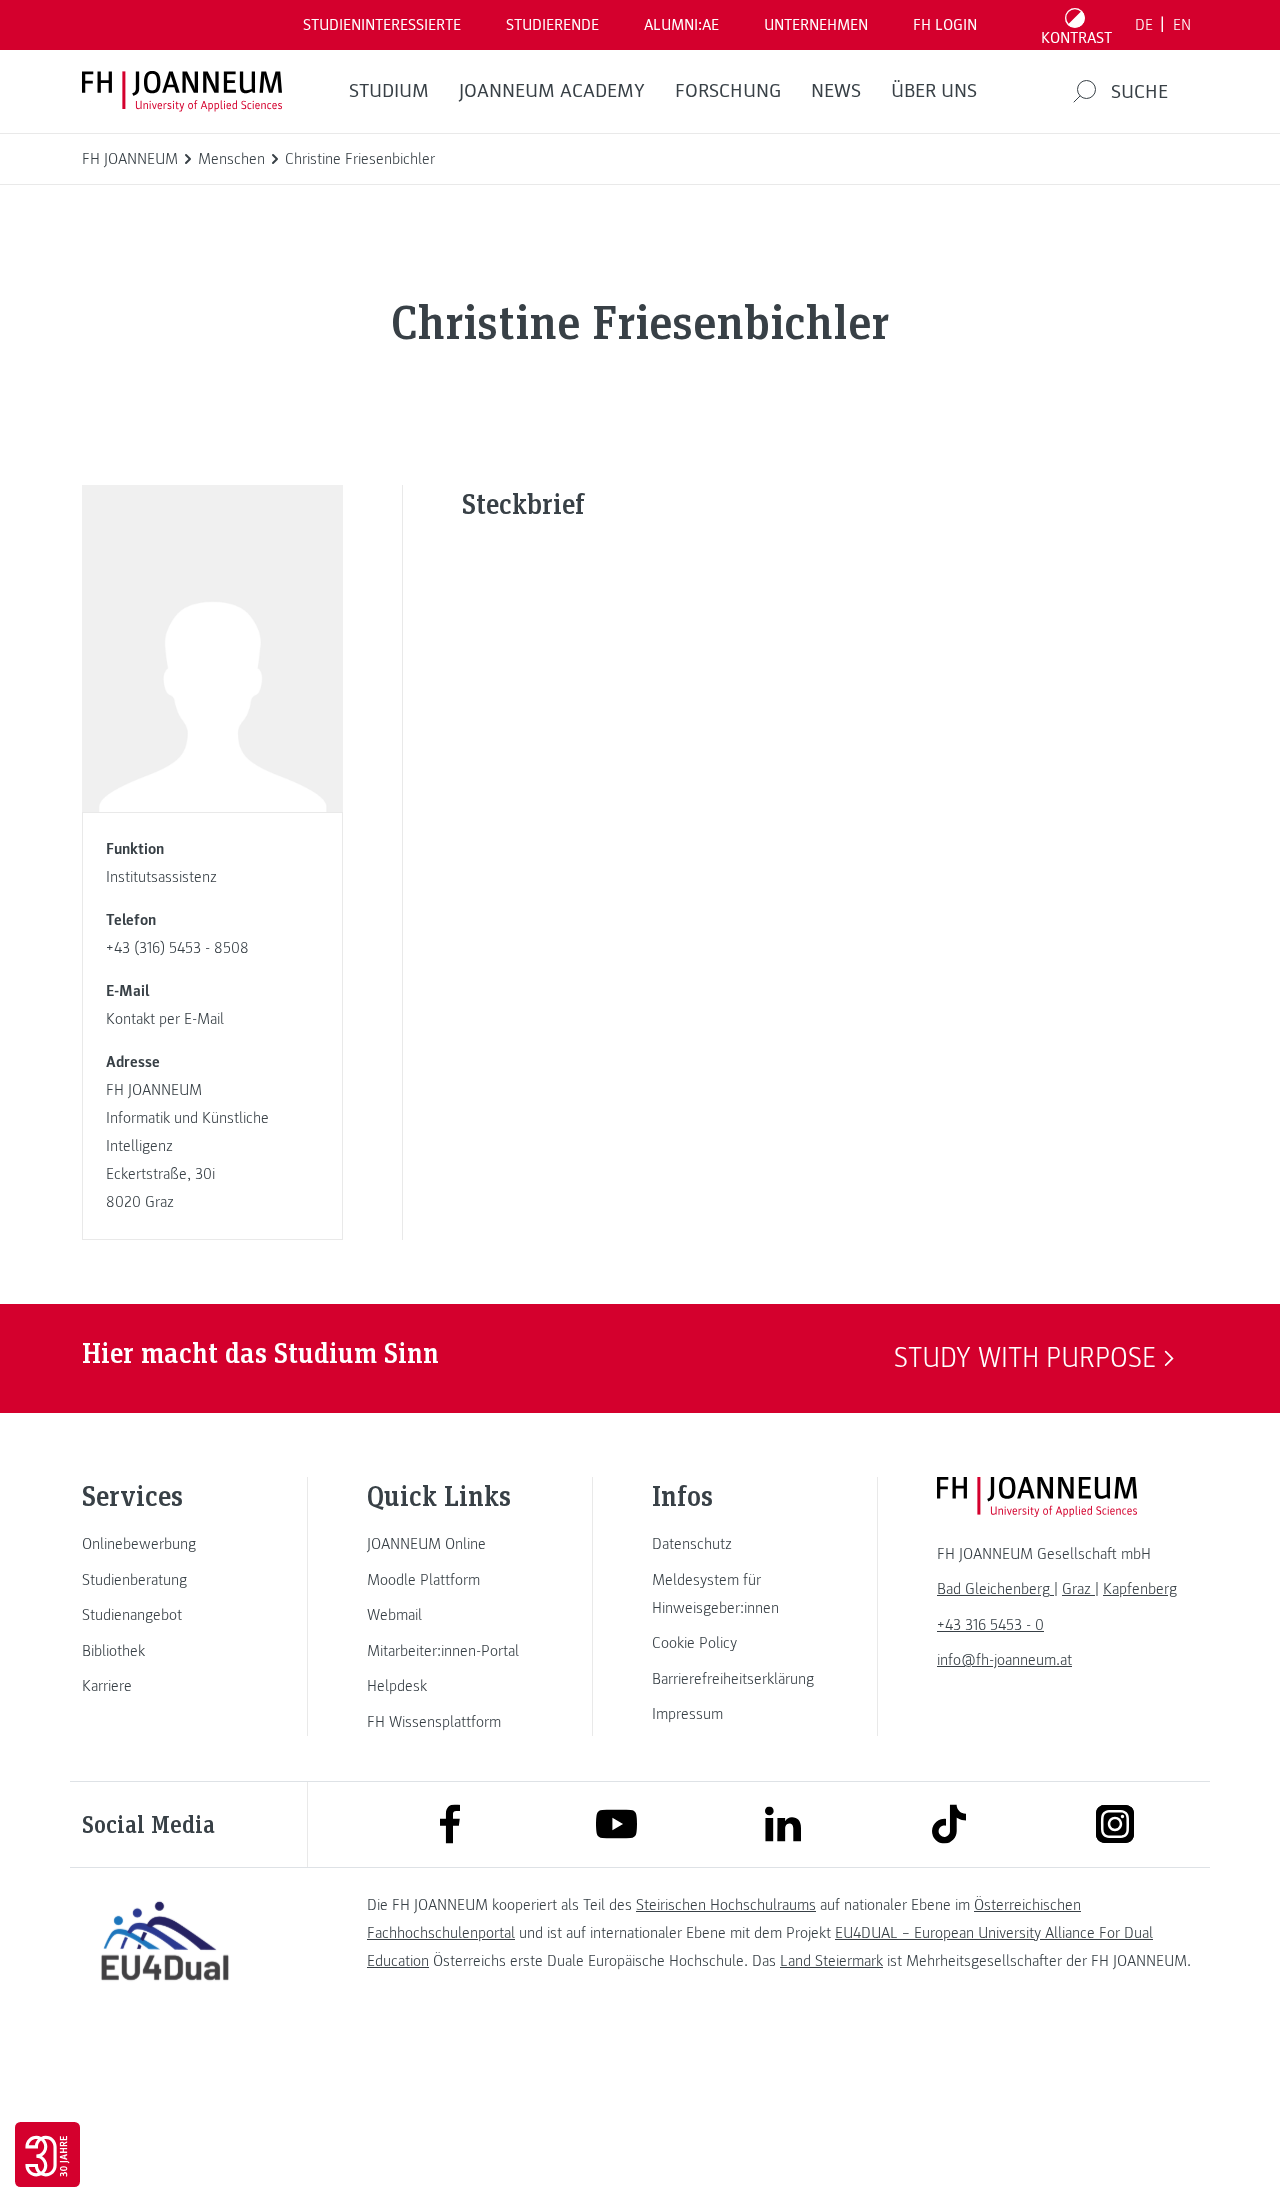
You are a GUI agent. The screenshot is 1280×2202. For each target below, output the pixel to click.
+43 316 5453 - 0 (990, 1625)
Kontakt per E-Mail (165, 1019)
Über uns (934, 91)
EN (1182, 25)
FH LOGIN (945, 25)
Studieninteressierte (382, 25)
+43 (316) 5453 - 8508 (177, 948)
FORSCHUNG (728, 91)
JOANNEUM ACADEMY (552, 91)
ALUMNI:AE (681, 25)
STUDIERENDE (552, 25)
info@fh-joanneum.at (1004, 1660)
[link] (165, 1544)
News (836, 91)
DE (1144, 25)
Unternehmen (816, 25)
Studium (389, 91)
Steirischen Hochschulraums (726, 1905)
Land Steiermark (831, 1961)
